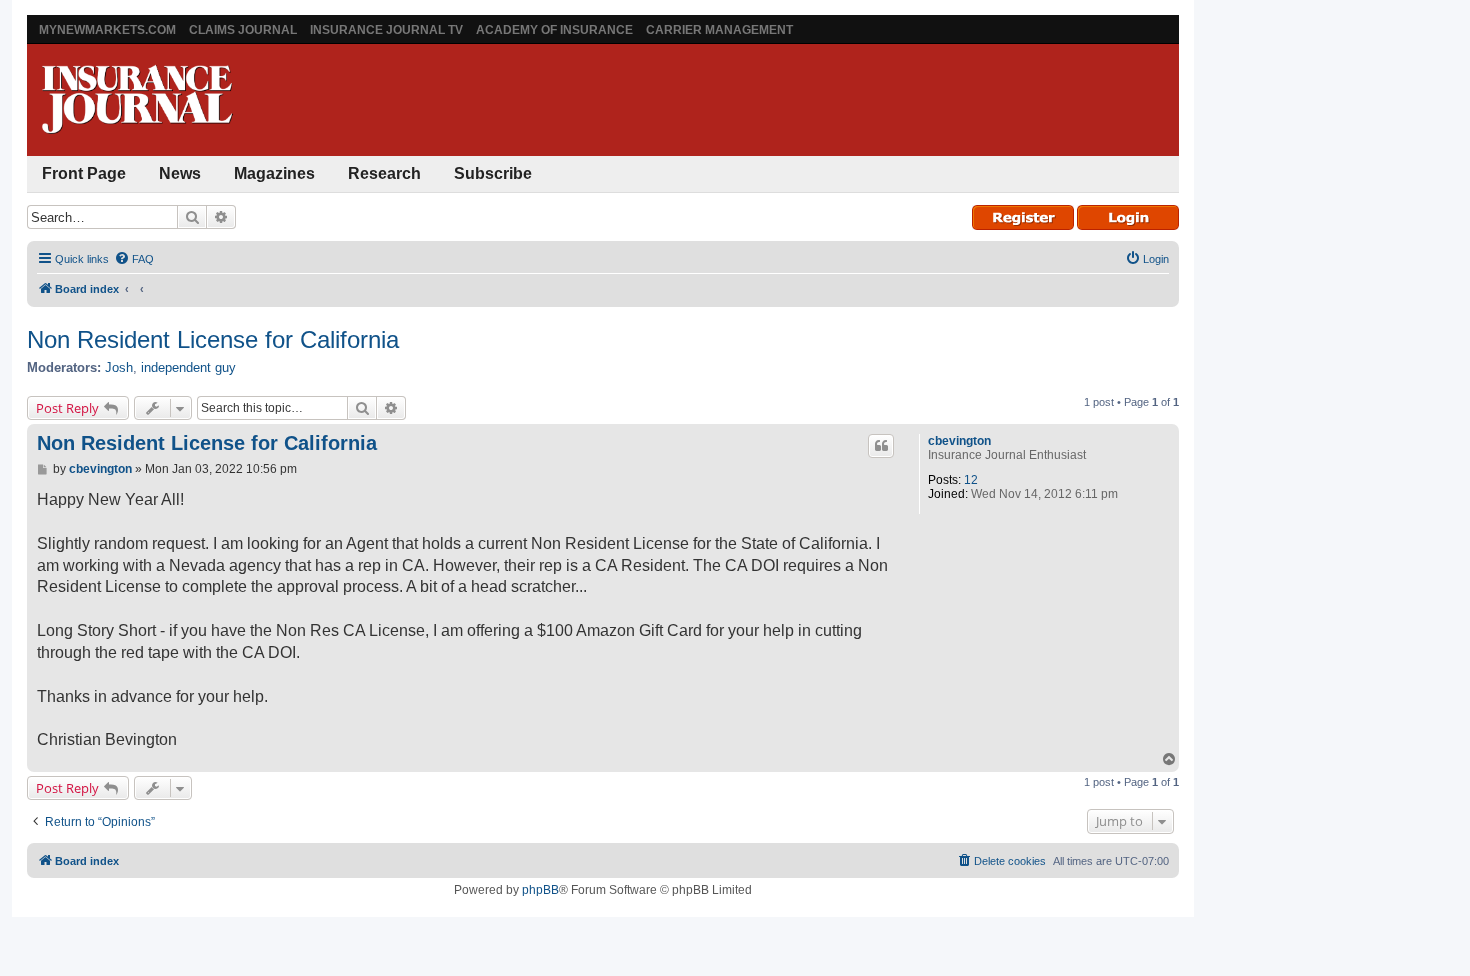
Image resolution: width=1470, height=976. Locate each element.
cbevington (959, 441)
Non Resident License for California (213, 339)
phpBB (540, 890)
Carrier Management (719, 30)
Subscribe (493, 173)
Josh (119, 367)
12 (971, 480)
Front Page (84, 173)
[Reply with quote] (881, 446)
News (180, 173)
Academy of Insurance (554, 30)
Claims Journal (243, 30)
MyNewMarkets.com (107, 30)
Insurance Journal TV (386, 30)
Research (384, 173)
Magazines (274, 173)
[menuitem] (134, 259)
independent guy (188, 367)
